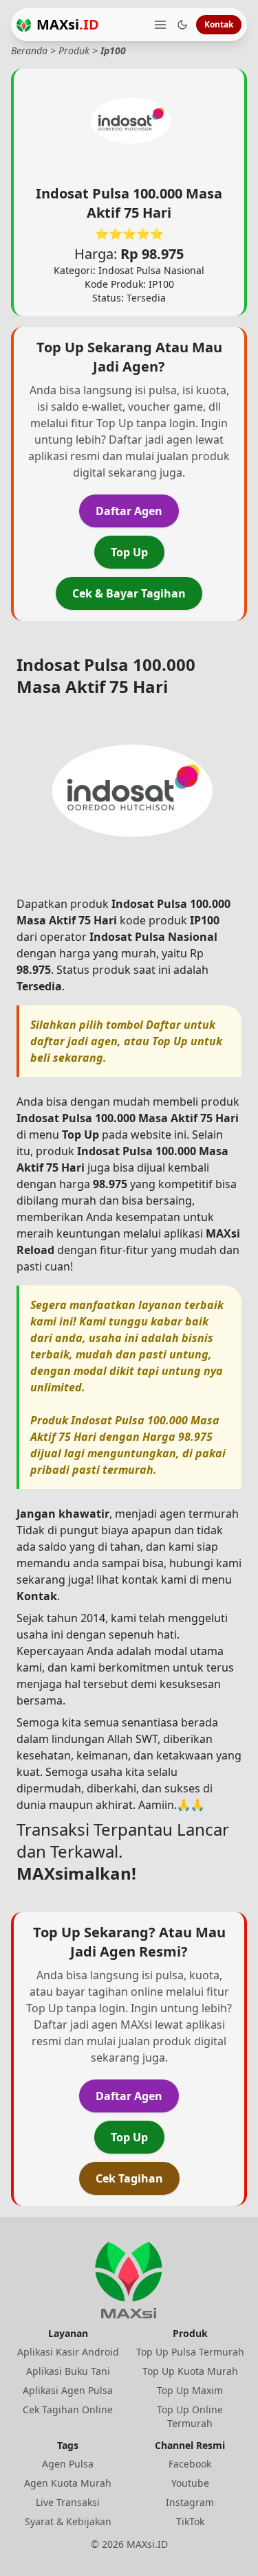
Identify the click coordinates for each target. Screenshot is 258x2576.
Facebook (190, 2464)
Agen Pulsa (68, 2464)
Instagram (190, 2502)
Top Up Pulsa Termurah (190, 2352)
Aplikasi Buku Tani (68, 2371)
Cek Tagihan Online (68, 2409)
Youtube (190, 2483)
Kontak (219, 24)
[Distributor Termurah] (24, 25)
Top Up (129, 552)
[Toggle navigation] (160, 25)
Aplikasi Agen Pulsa (68, 2390)
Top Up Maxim (190, 2390)
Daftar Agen (129, 511)
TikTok (190, 2521)
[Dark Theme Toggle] (182, 25)
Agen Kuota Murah (68, 2483)
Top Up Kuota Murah (190, 2371)
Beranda (29, 50)
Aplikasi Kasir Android (68, 2352)
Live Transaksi (68, 2502)
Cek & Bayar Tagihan (129, 593)
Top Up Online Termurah (190, 2416)
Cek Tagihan (129, 2178)
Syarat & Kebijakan (68, 2521)
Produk (74, 50)
